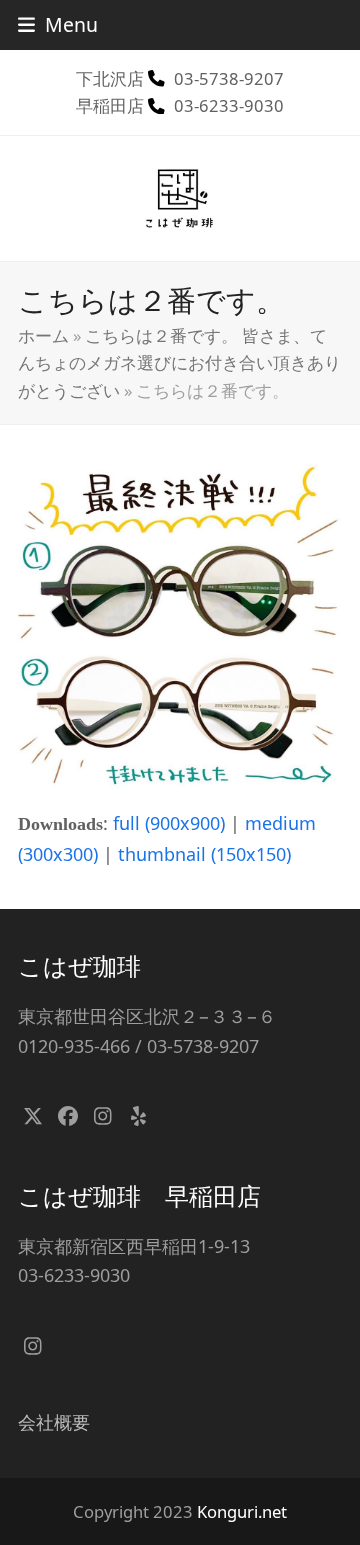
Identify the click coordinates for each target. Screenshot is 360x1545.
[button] (58, 24)
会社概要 (54, 1422)
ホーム (43, 335)
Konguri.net (242, 1511)
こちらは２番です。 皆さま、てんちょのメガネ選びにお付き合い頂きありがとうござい (179, 363)
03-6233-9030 (229, 105)
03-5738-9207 (229, 78)
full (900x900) (169, 823)
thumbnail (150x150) (204, 854)
